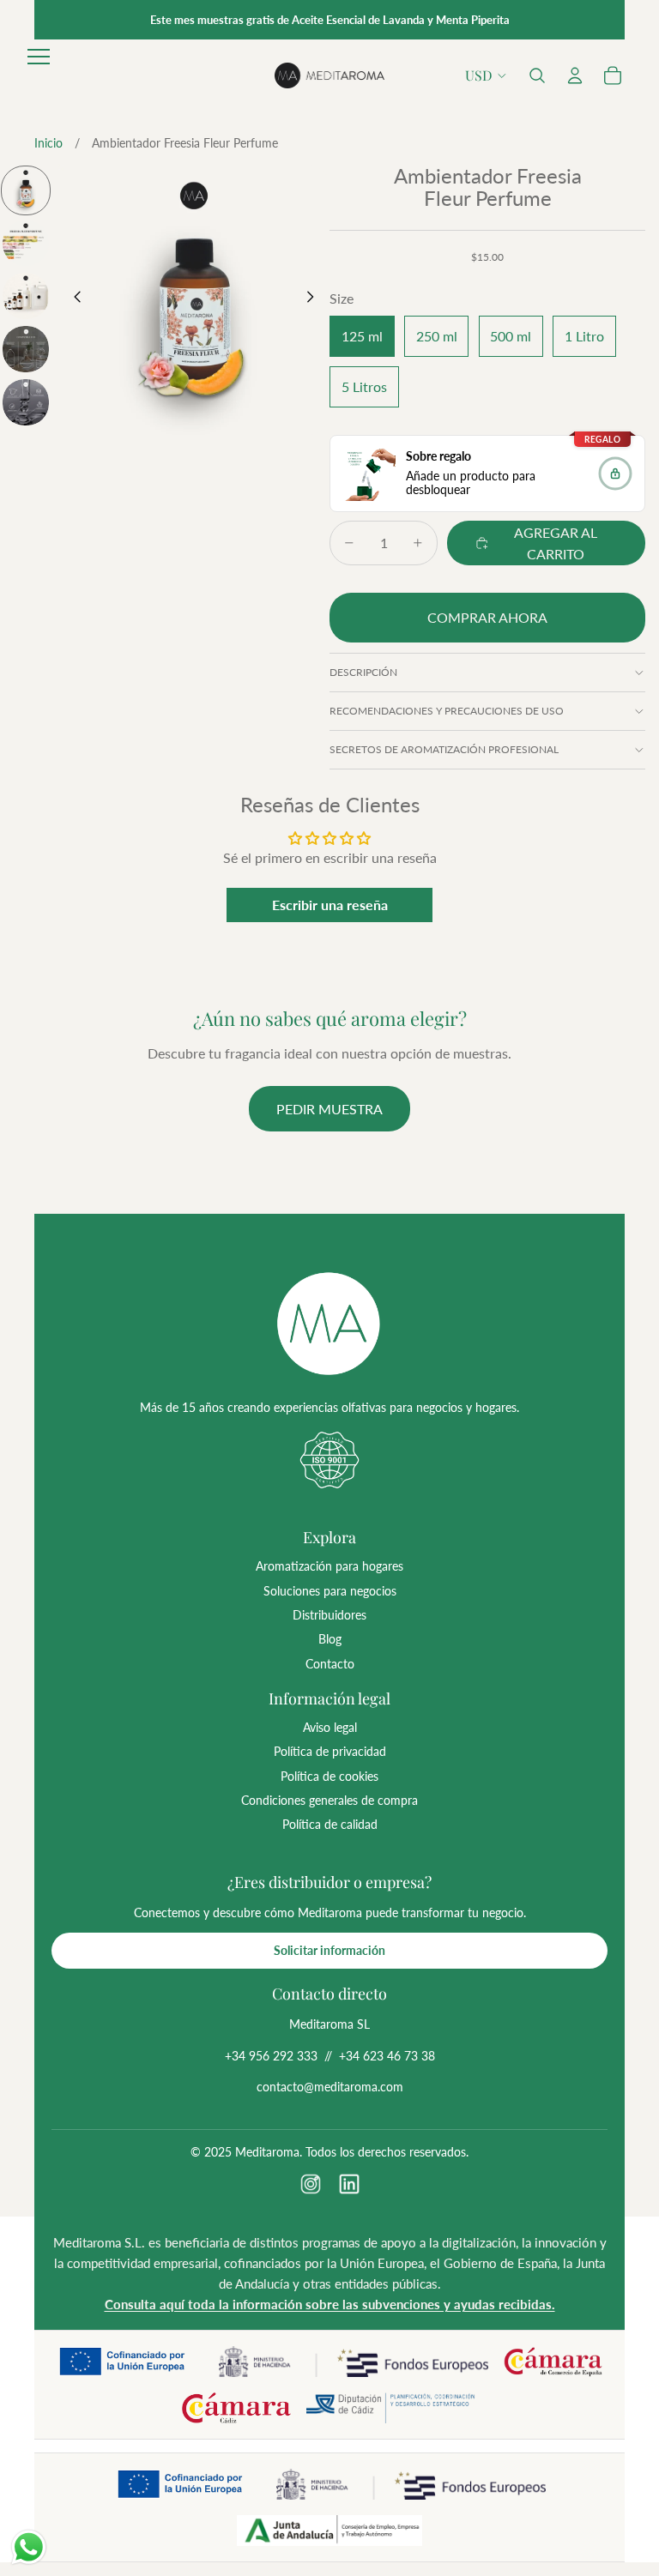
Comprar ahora (487, 617)
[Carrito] (613, 75)
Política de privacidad (330, 1751)
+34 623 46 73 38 (387, 2056)
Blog (330, 1639)
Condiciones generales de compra (329, 1800)
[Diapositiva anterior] (73, 300)
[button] (537, 75)
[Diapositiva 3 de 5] (26, 296)
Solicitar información (329, 1950)
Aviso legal (330, 1727)
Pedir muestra (329, 1109)
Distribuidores (329, 1615)
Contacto (330, 1664)
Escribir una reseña (330, 905)
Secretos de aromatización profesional (444, 749)
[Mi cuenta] (575, 75)
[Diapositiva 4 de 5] (26, 349)
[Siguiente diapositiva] (315, 300)
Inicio (48, 143)
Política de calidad (330, 1824)
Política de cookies (329, 1776)
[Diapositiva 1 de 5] (26, 190)
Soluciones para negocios (330, 1591)
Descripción (363, 672)
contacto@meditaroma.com (330, 2087)
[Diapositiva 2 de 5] (26, 244)
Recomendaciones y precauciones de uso (447, 711)
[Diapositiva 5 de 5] (26, 402)
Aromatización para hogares (329, 1566)
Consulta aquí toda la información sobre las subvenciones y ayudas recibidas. (330, 2304)
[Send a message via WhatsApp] (29, 2547)
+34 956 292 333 (271, 2056)
